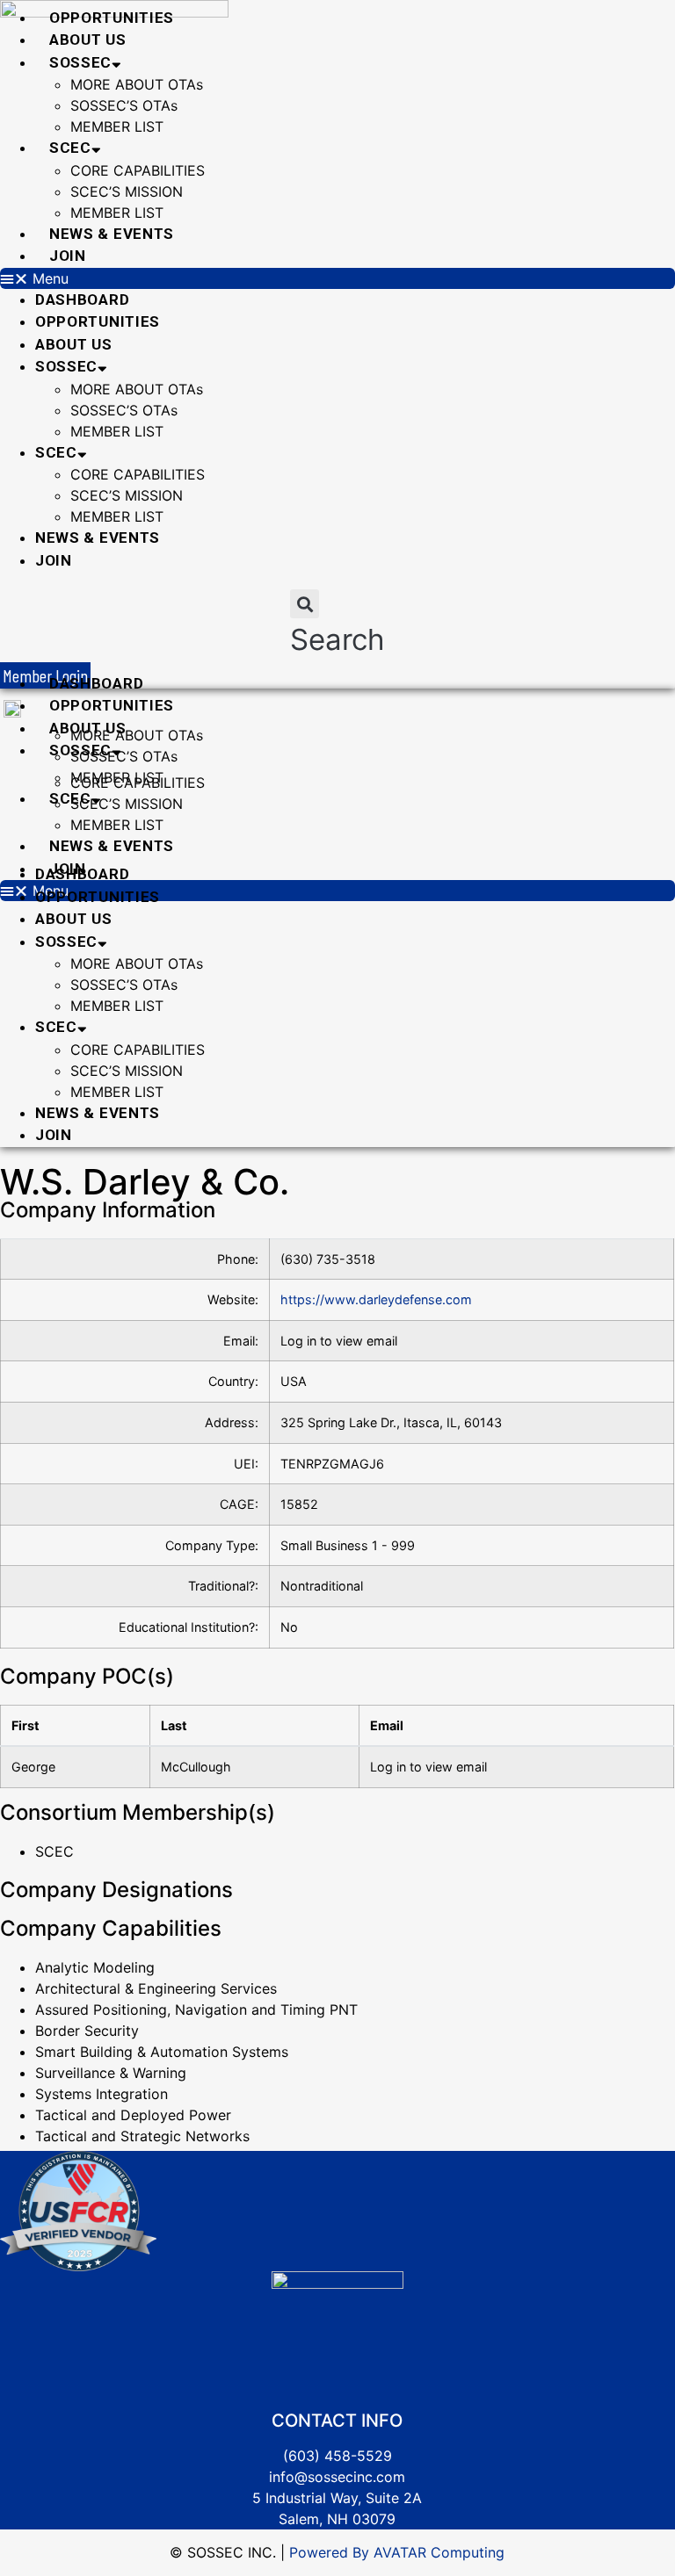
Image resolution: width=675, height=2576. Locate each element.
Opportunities (112, 18)
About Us (88, 40)
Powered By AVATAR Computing (395, 2552)
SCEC (70, 148)
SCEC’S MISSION (127, 191)
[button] (337, 278)
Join (68, 256)
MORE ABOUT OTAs (137, 84)
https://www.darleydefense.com (376, 1299)
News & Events (112, 234)
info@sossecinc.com (337, 2477)
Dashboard (82, 299)
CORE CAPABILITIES (138, 170)
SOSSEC (80, 62)
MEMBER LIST (117, 126)
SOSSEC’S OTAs (124, 105)
